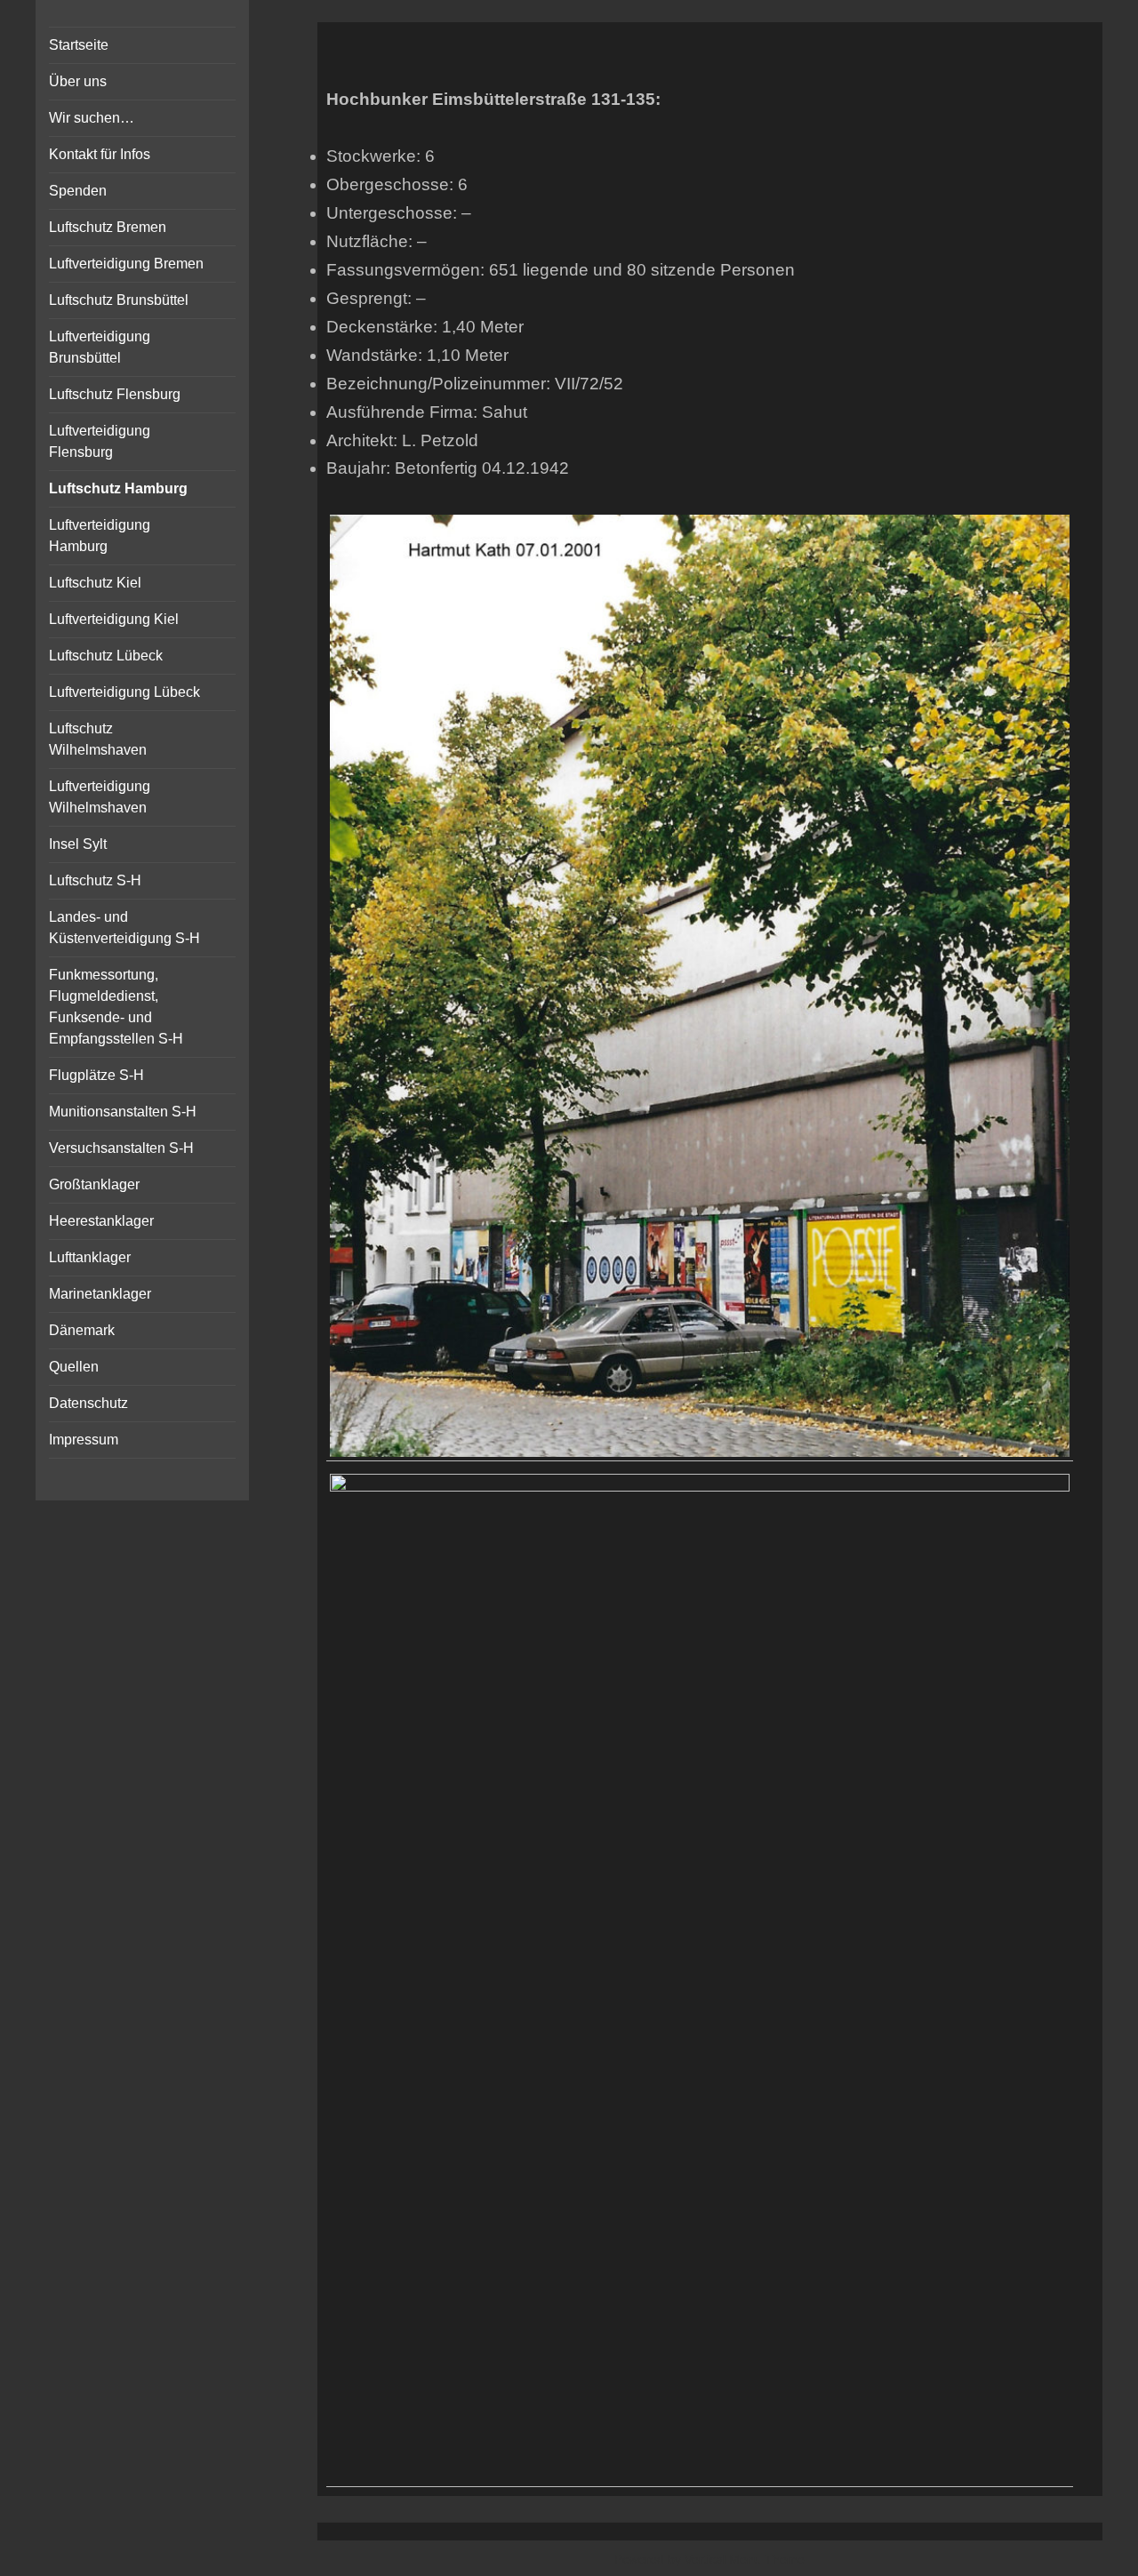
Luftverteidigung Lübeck (124, 692)
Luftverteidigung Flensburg (100, 441)
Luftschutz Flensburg (115, 394)
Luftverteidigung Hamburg (100, 536)
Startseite (79, 45)
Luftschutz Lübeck (106, 656)
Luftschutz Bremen (108, 227)
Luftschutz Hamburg (118, 488)
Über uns (78, 81)
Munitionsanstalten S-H (123, 1112)
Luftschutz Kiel (95, 583)
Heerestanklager (101, 1221)
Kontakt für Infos (100, 154)
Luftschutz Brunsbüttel (119, 300)
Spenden (78, 191)
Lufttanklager (90, 1257)
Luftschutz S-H (95, 880)
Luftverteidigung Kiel (114, 619)
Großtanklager (94, 1184)
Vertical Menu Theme (745, 2559)
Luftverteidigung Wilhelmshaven (100, 797)
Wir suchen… (92, 118)
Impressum (84, 1440)
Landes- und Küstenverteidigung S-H (124, 928)
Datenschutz (88, 1403)
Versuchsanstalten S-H (121, 1148)
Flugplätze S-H (96, 1075)
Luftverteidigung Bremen (126, 264)
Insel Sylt (78, 844)
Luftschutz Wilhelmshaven (98, 739)
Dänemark (82, 1330)
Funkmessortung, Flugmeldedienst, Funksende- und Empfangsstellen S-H (116, 1007)
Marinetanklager (100, 1294)
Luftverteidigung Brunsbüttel (100, 347)
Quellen (74, 1367)
